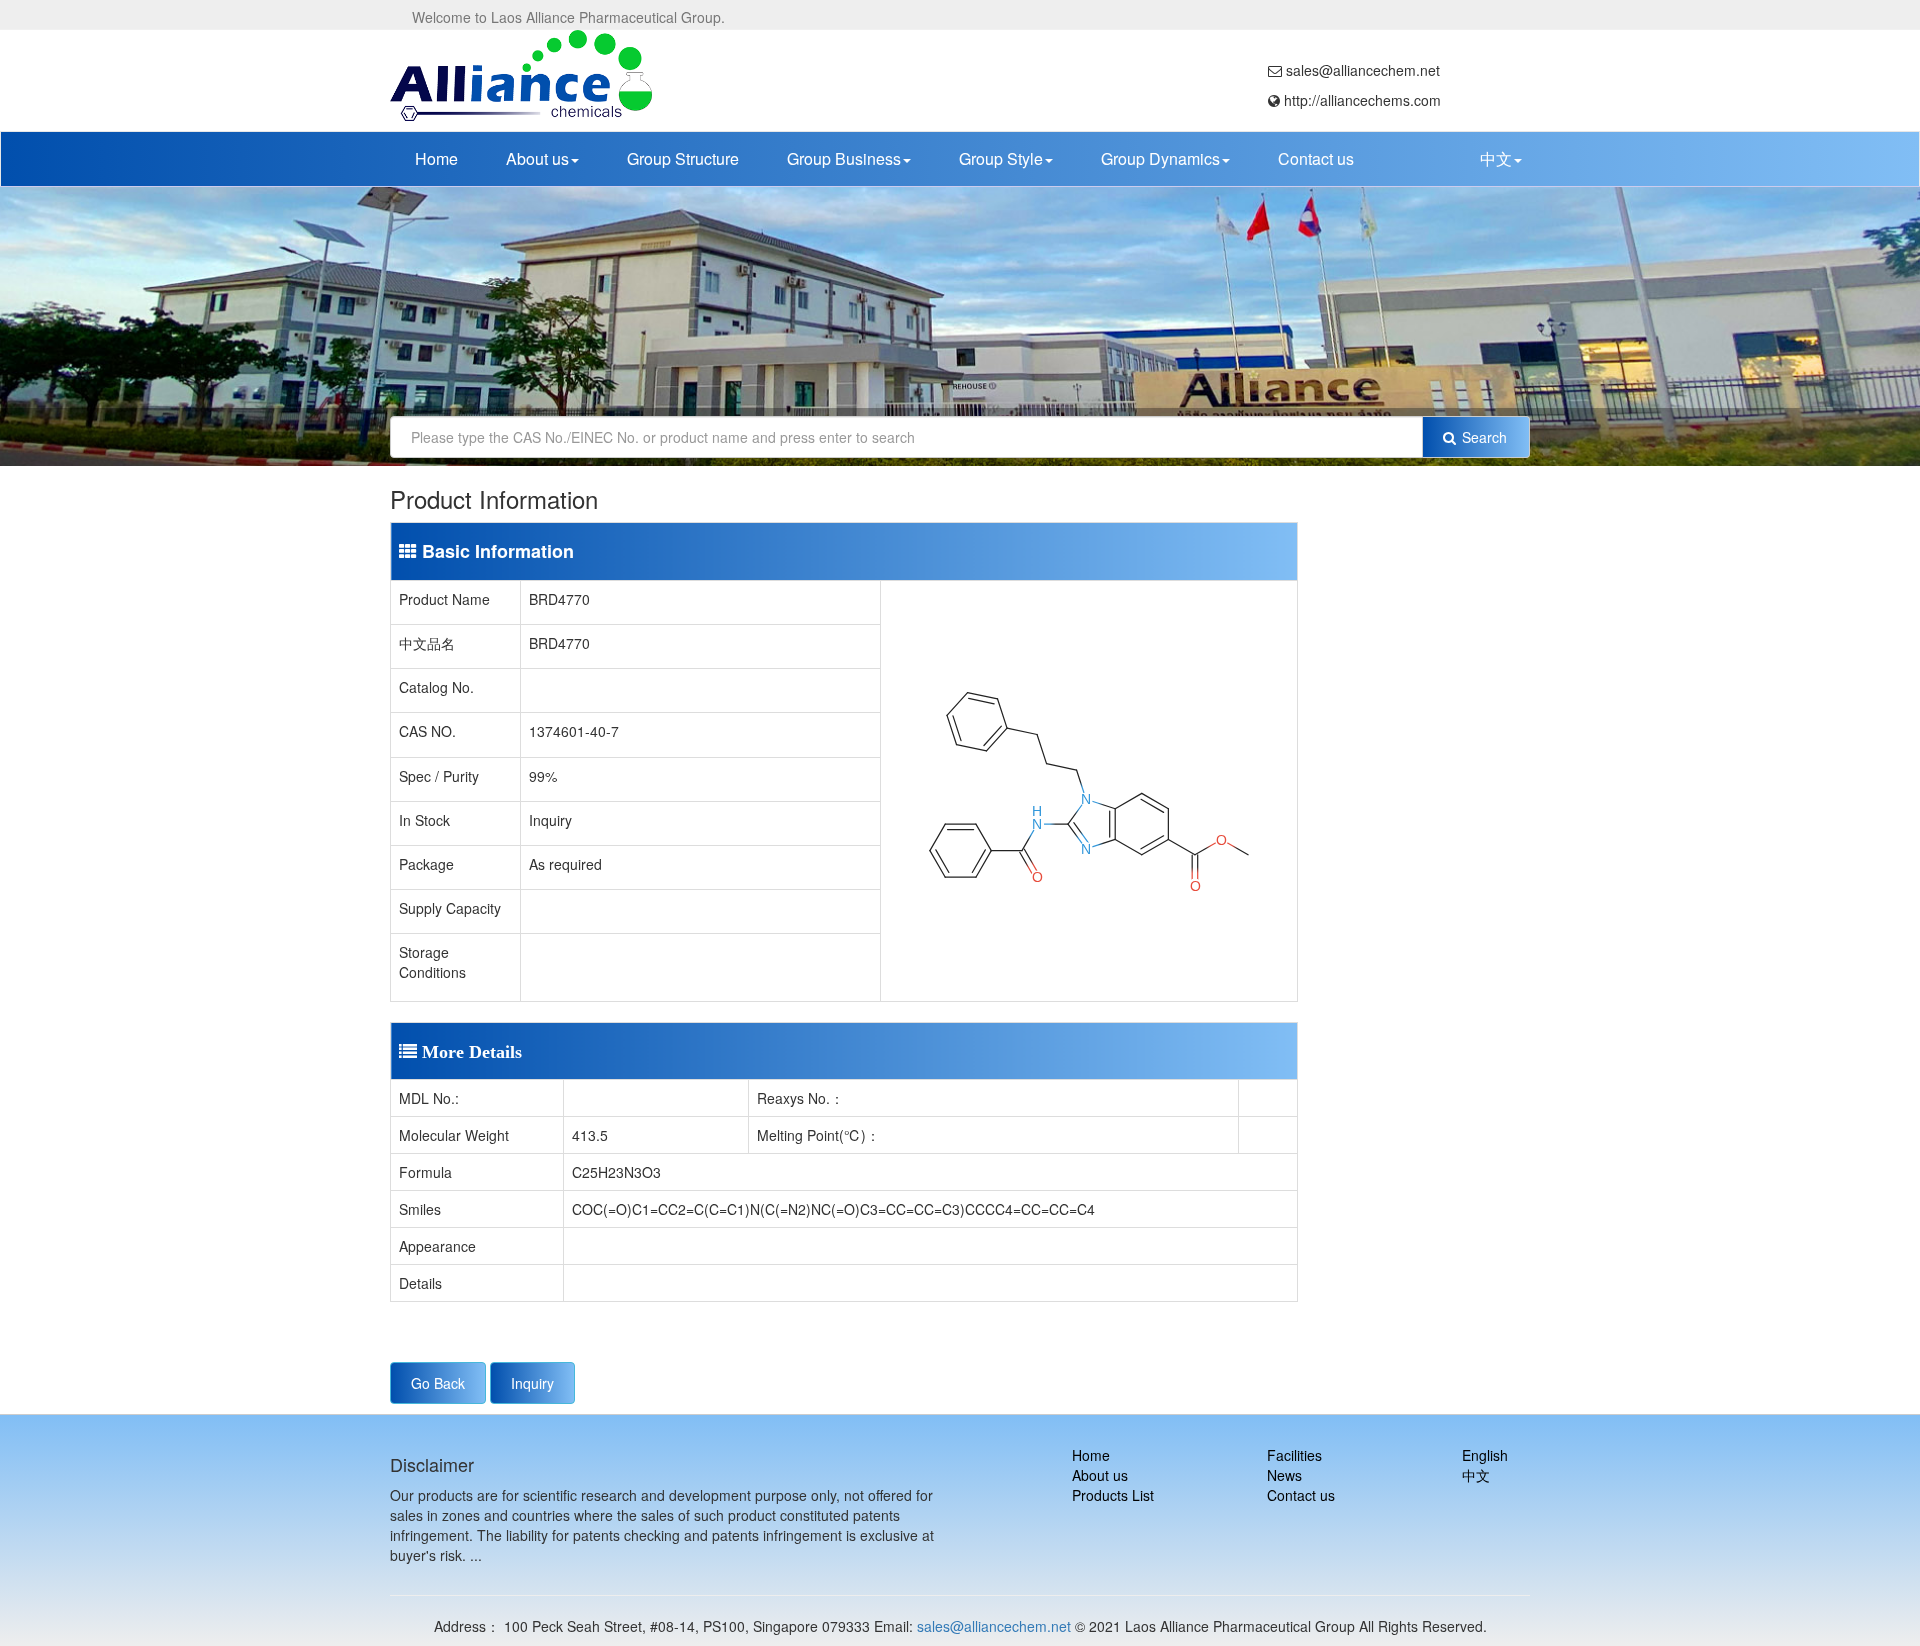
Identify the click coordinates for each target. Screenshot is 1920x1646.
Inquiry (532, 1383)
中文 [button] (1496, 158)
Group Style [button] (1001, 158)
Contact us (1316, 158)
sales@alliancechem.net (994, 1626)
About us (1100, 1475)
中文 (1476, 1475)
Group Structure (683, 158)
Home (436, 158)
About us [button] (537, 158)
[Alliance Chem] (521, 75)
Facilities (1294, 1455)
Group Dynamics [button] (1160, 158)
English (1485, 1455)
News (1284, 1475)
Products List (1113, 1495)
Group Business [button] (844, 158)
